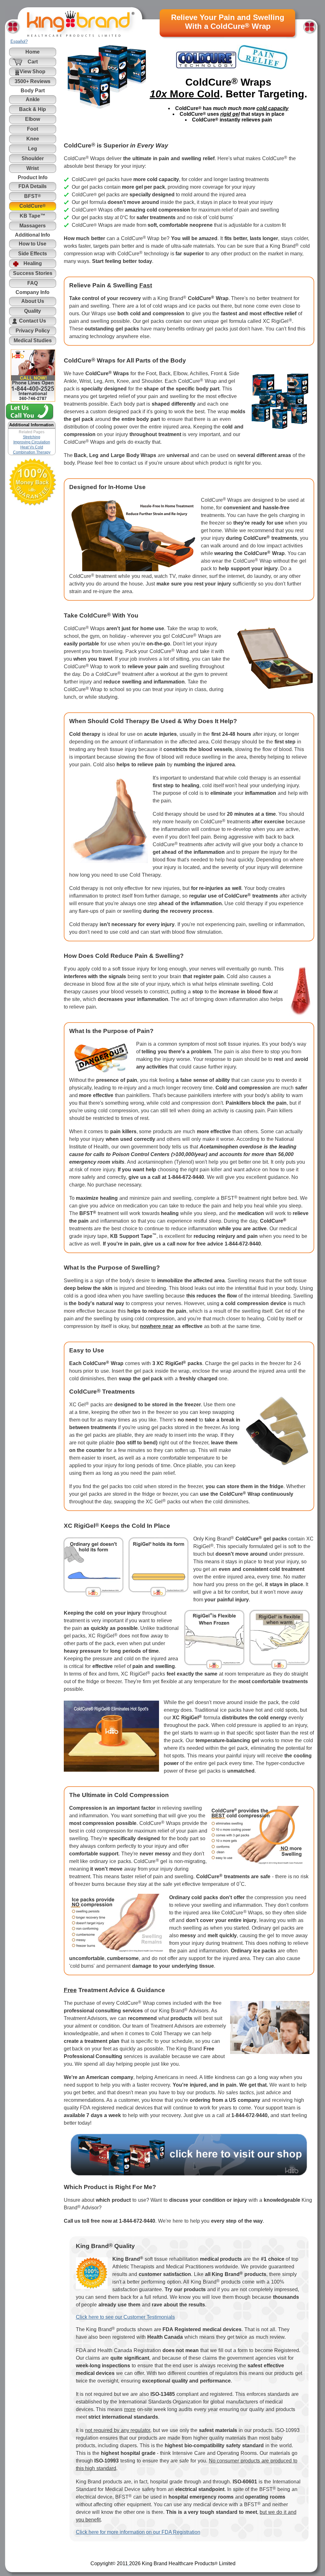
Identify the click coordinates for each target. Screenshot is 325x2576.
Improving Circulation (32, 442)
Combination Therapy (32, 452)
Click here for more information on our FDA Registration (138, 2532)
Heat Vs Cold (32, 447)
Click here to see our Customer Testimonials (125, 2317)
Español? (19, 41)
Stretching (32, 437)
